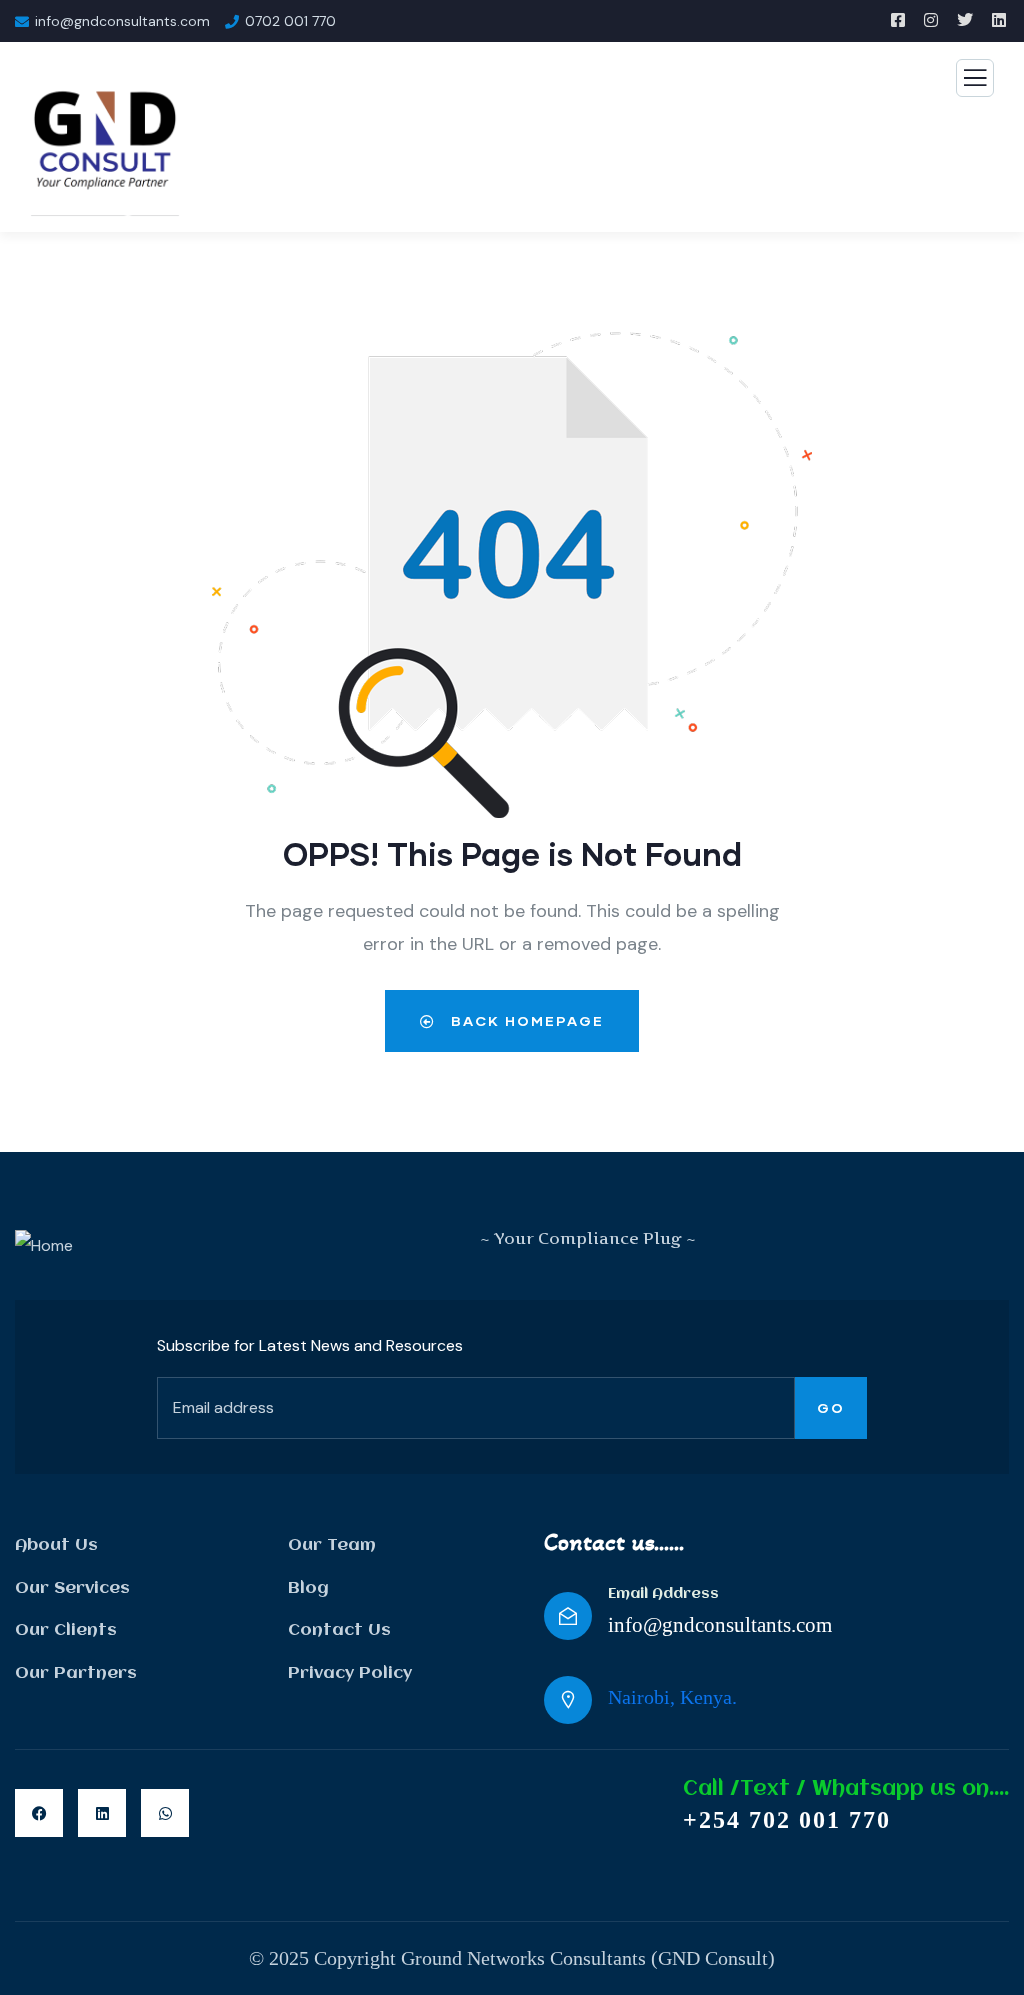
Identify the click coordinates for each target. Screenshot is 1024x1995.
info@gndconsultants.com (720, 1625)
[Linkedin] (102, 1813)
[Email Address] (568, 1616)
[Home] (44, 1246)
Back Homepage (525, 1020)
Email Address (663, 1594)
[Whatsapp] (165, 1813)
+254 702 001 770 (787, 1820)
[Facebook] (39, 1813)
